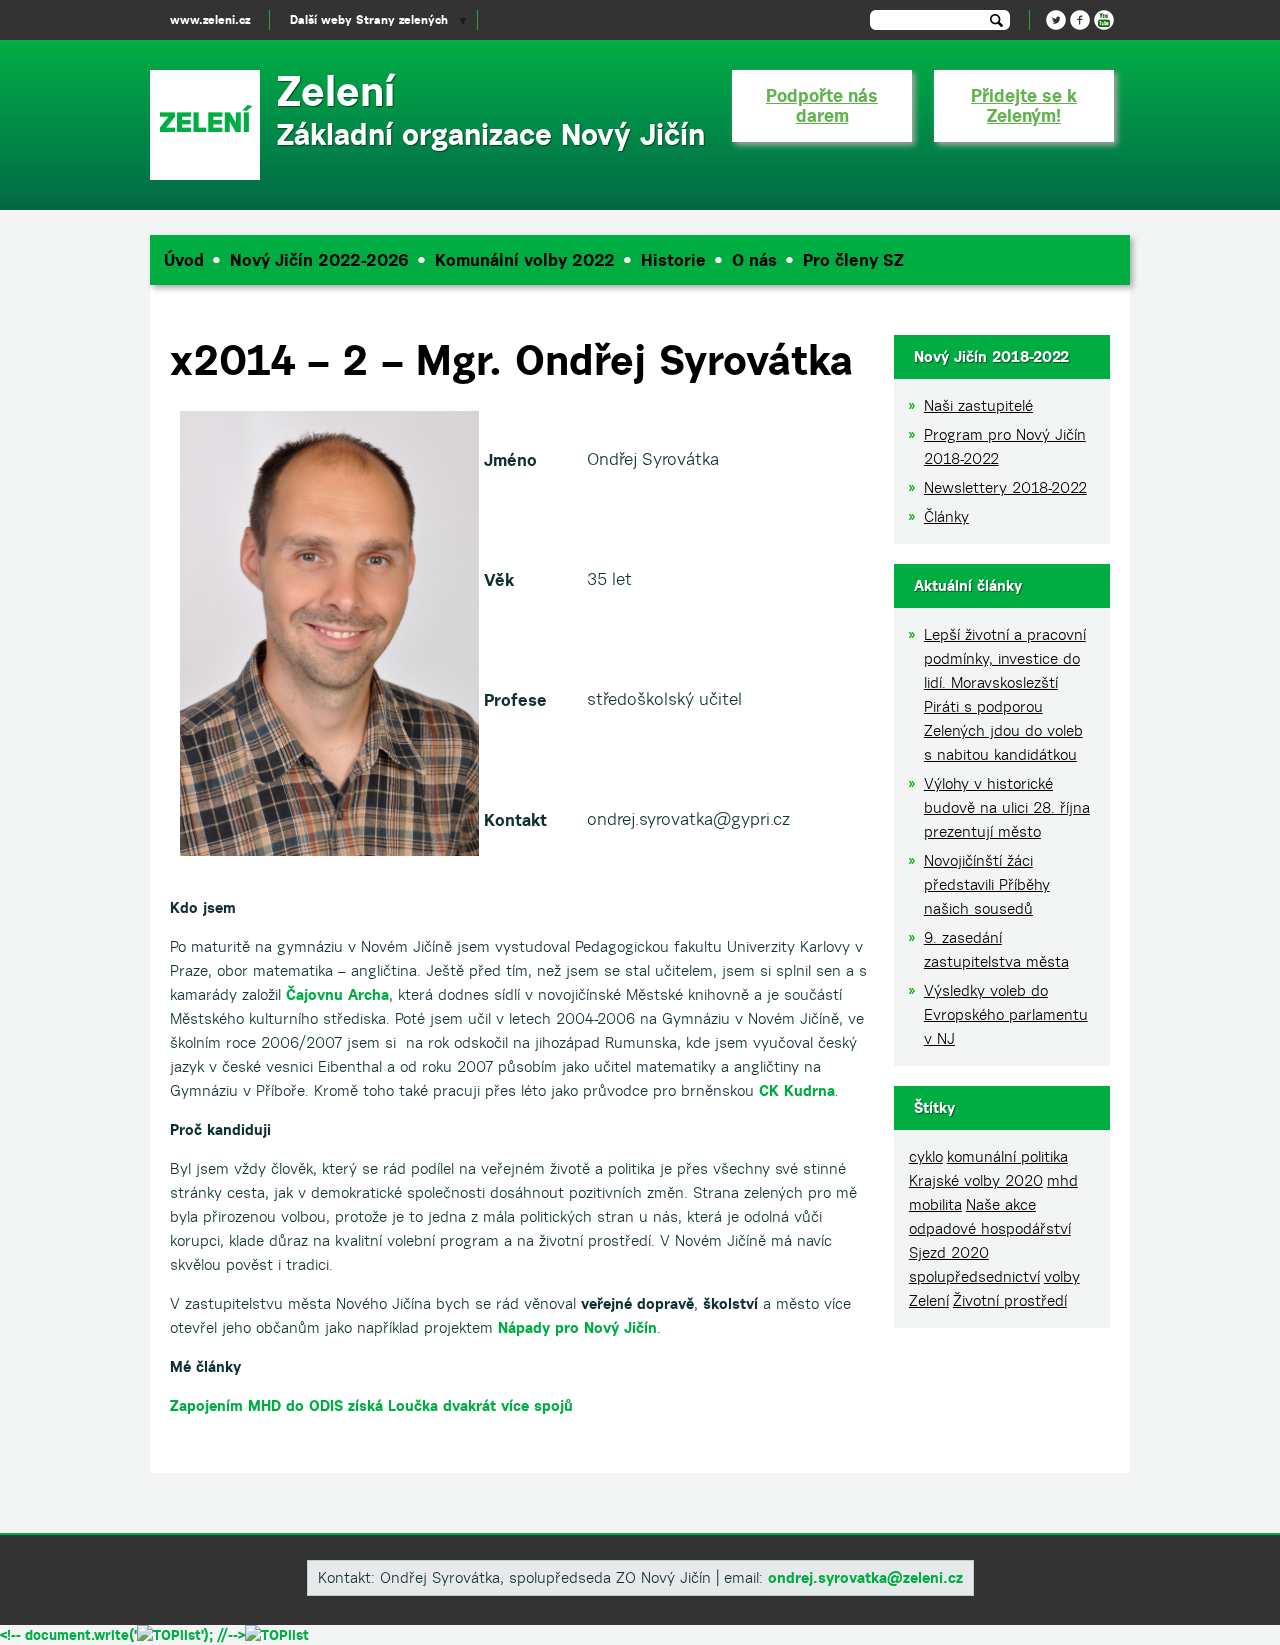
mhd (1062, 1180)
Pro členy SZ (853, 260)
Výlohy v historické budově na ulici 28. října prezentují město (1007, 807)
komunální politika (1007, 1156)
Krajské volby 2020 (976, 1180)
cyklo (926, 1156)
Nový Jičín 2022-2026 (319, 260)
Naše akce (1001, 1204)
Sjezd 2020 (949, 1252)
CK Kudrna (797, 1090)
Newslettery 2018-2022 (1005, 487)
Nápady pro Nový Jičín (577, 1327)
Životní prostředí (1010, 1300)
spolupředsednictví (974, 1276)
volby (1062, 1276)
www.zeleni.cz (210, 19)
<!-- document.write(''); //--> (122, 1635)
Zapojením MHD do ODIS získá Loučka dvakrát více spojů (371, 1405)
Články (946, 516)
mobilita (935, 1204)
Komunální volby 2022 (525, 260)
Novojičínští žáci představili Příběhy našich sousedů (987, 884)
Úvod (184, 260)
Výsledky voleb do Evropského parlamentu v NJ (1006, 1014)
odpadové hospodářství (990, 1228)
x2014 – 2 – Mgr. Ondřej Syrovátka (511, 359)
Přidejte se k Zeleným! (1024, 105)
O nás (754, 260)
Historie (673, 260)
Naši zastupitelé (978, 405)
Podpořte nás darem (822, 105)
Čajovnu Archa (337, 994)
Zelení (929, 1300)
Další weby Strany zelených (369, 19)
